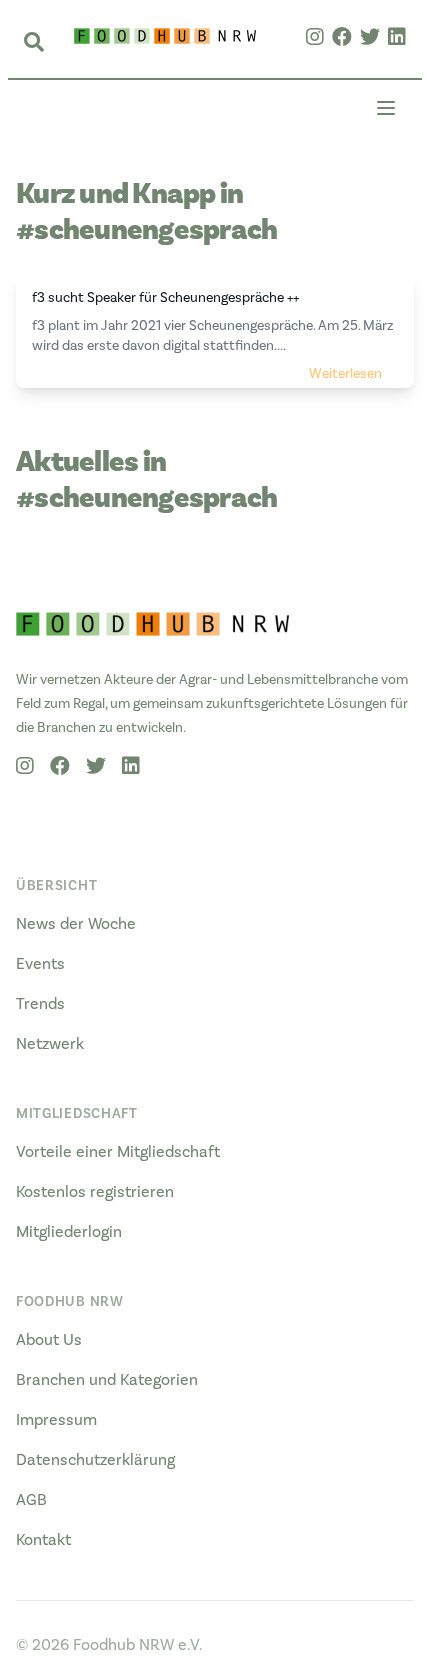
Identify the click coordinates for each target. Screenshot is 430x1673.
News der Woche (76, 924)
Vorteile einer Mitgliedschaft (118, 1152)
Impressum (56, 1420)
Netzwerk (50, 1044)
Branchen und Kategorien (107, 1380)
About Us (49, 1340)
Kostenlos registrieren (95, 1192)
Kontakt (43, 1540)
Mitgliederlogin (69, 1232)
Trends (40, 1004)
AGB (31, 1500)
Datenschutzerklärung (95, 1460)
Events (40, 964)
